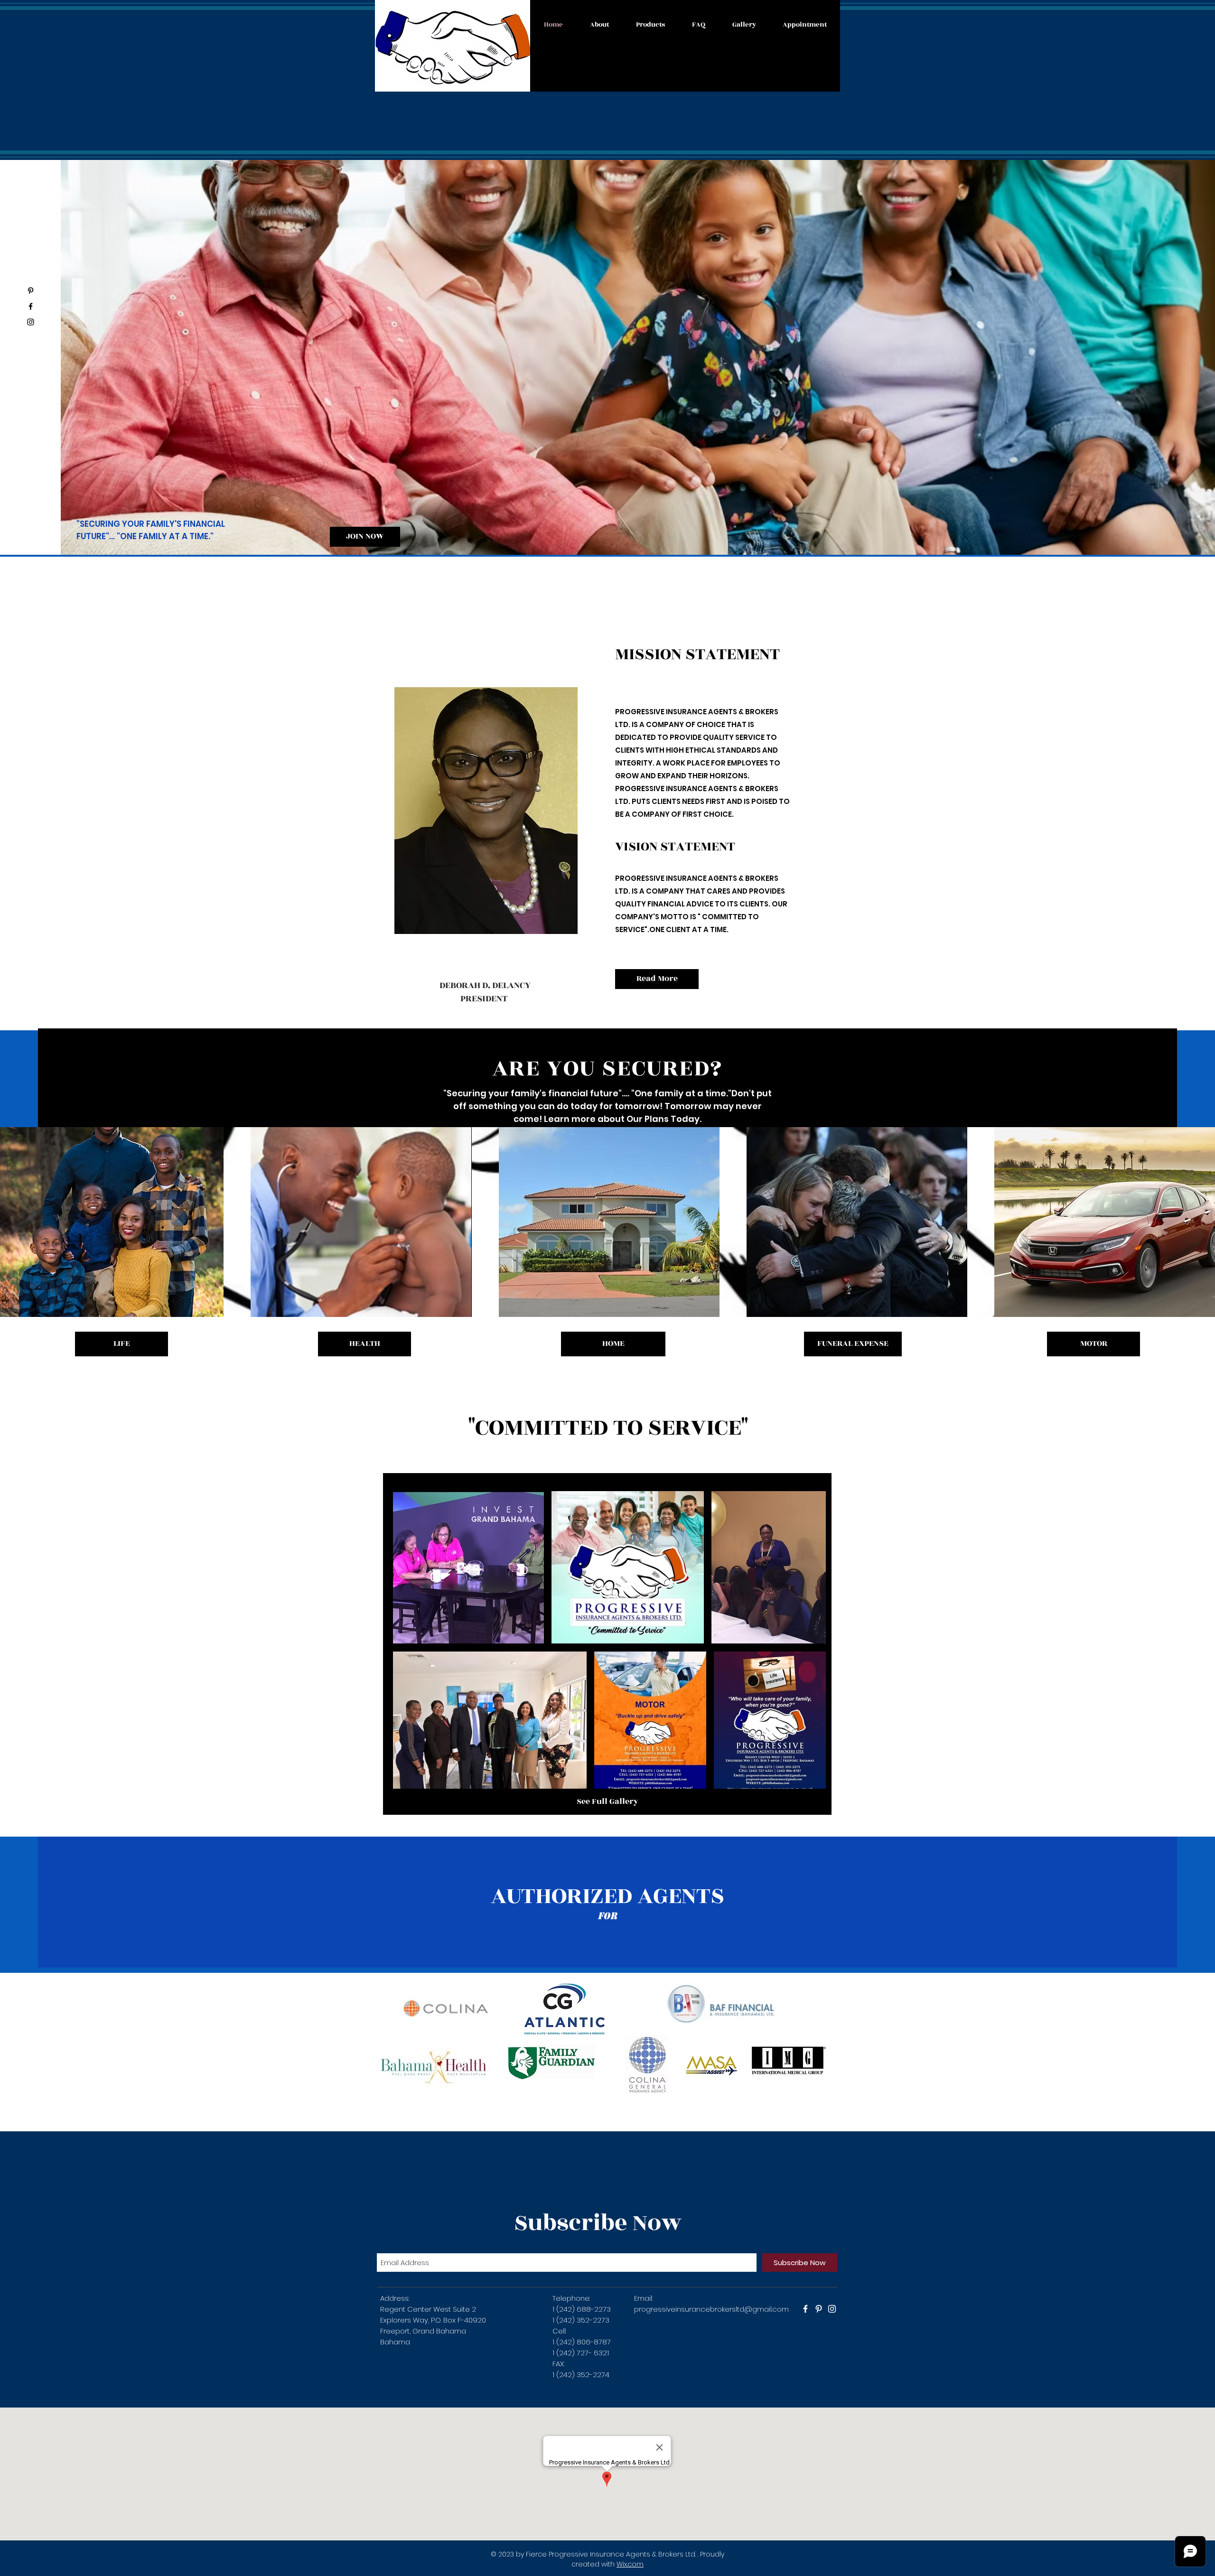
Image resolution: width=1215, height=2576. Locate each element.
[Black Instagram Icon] (31, 322)
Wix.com (630, 2564)
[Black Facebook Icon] (31, 306)
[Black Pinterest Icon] (31, 291)
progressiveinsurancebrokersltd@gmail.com (711, 2309)
